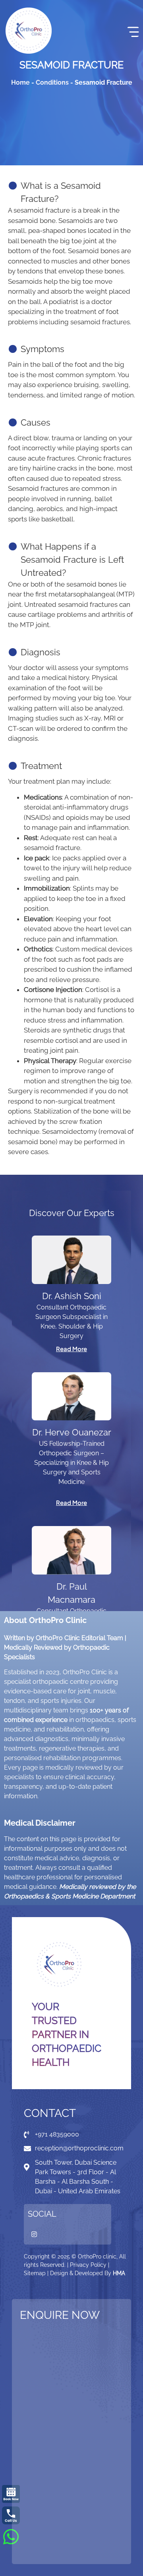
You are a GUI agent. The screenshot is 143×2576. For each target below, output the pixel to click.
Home (20, 82)
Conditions (52, 82)
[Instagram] (34, 2234)
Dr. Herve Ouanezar (72, 1432)
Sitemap (35, 2273)
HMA (119, 2273)
